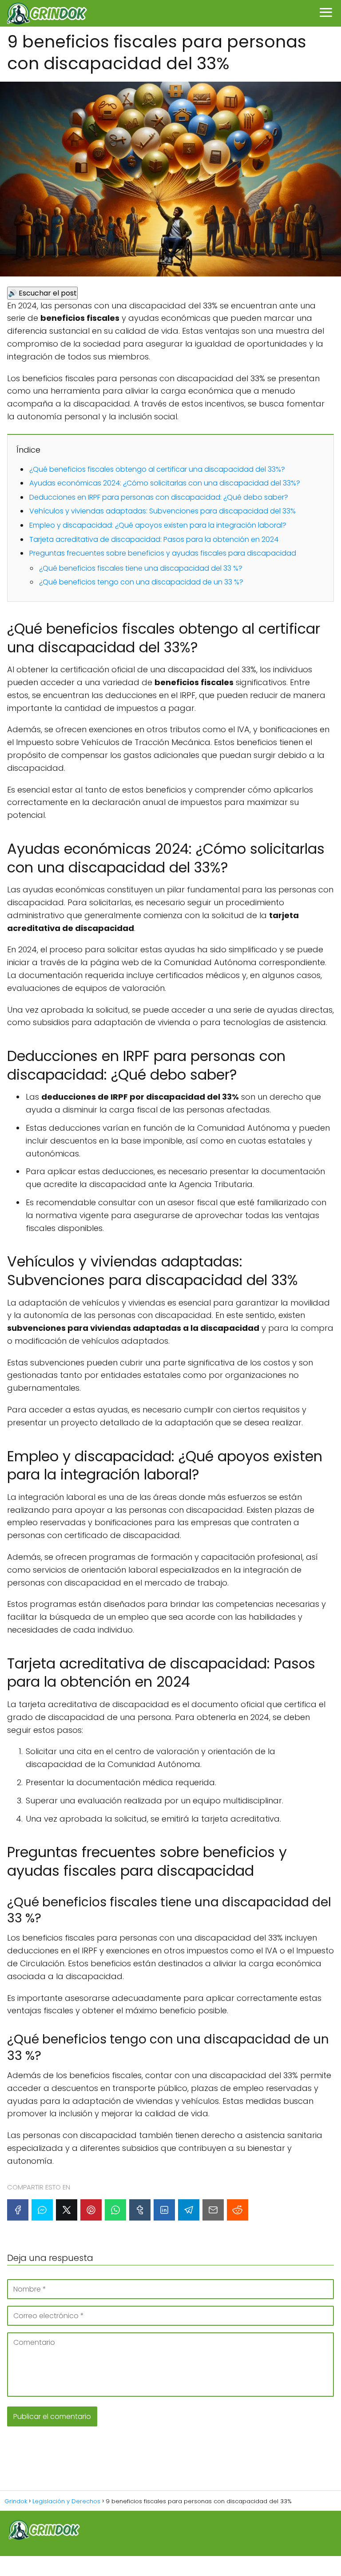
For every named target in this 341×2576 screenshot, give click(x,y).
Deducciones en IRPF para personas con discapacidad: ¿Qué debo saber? (159, 497)
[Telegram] (189, 2210)
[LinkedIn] (164, 2210)
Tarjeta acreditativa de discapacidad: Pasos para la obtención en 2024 (154, 539)
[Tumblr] (140, 2210)
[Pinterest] (91, 2210)
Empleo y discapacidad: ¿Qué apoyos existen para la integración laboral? (158, 525)
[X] (67, 2210)
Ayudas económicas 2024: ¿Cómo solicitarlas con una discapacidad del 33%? (165, 483)
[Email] (213, 2210)
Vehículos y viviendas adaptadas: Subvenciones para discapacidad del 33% (163, 511)
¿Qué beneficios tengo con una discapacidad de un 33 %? (141, 582)
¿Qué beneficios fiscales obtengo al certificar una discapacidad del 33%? (157, 469)
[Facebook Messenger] (42, 2210)
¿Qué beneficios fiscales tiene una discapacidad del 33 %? (141, 568)
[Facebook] (18, 2210)
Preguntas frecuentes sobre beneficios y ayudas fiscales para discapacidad (163, 553)
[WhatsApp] (115, 2210)
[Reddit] (238, 2210)
